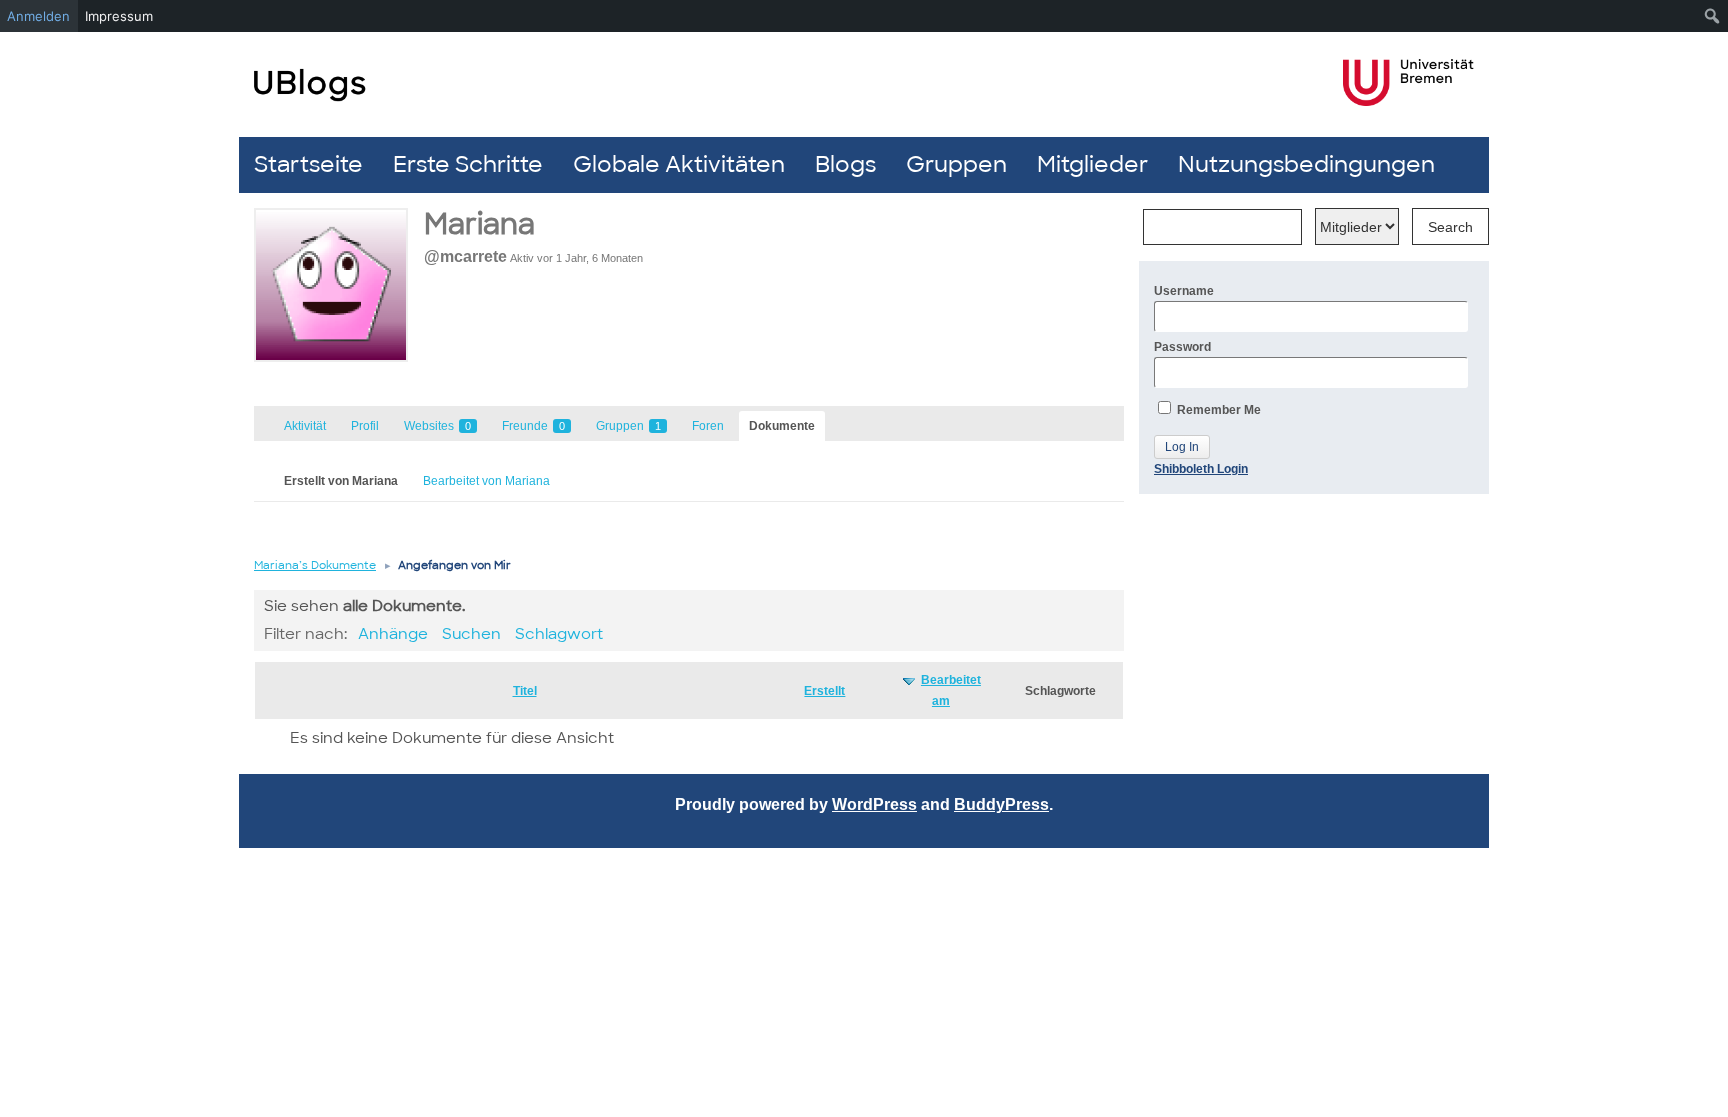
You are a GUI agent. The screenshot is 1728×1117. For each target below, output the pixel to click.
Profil (365, 426)
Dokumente (782, 426)
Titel (525, 691)
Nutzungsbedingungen (1306, 164)
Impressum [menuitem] (119, 16)
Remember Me (1217, 410)
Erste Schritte (468, 164)
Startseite (308, 164)
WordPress (874, 804)
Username (1184, 291)
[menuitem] (1712, 16)
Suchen (471, 634)
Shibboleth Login (1201, 469)
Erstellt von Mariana (341, 481)
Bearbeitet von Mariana (486, 481)
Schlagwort (559, 634)
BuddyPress (1001, 804)
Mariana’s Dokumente (315, 565)
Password (1182, 347)
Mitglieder (1092, 164)
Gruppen (956, 164)
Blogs (845, 164)
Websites (437, 426)
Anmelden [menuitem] (38, 16)
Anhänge (393, 634)
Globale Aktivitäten (679, 164)
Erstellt (824, 691)
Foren (708, 426)
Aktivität (305, 426)
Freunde (533, 426)
